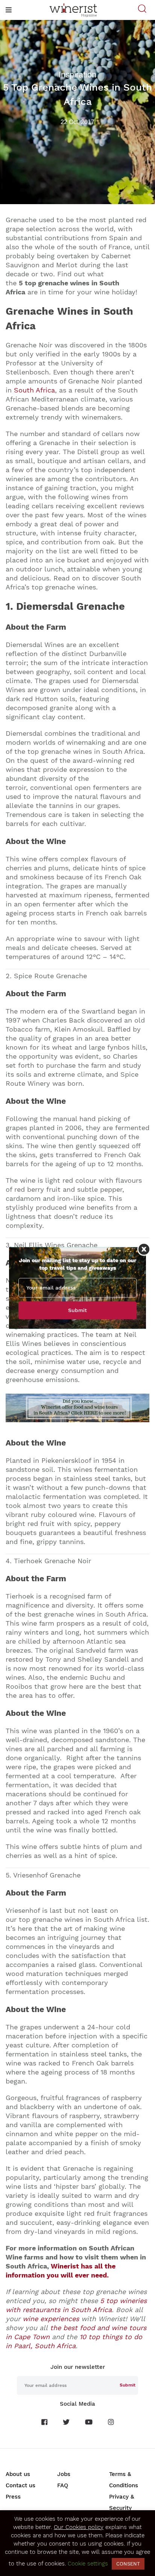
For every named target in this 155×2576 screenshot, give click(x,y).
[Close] (144, 1249)
